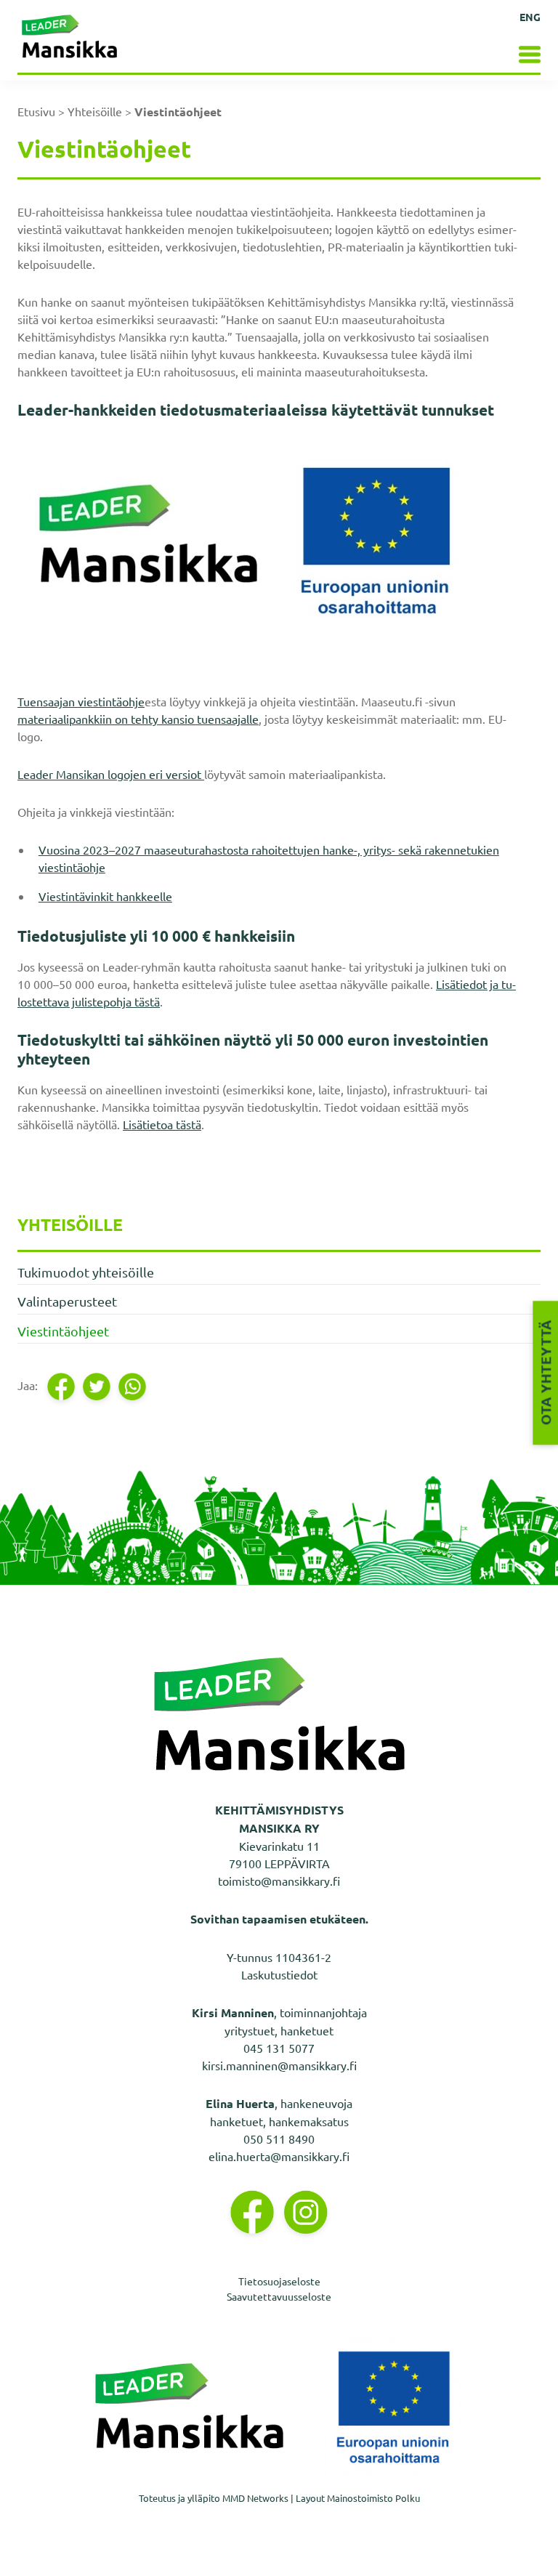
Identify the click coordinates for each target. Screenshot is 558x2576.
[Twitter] (98, 1387)
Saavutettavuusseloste (279, 2296)
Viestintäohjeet (63, 1331)
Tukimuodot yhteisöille (86, 1272)
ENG (530, 17)
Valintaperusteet (67, 1301)
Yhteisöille (95, 111)
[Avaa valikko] (514, 53)
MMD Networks (255, 2498)
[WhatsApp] (133, 1387)
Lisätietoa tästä (162, 1124)
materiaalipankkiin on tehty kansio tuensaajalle (138, 719)
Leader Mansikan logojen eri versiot (111, 774)
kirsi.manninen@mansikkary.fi (279, 2065)
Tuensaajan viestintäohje (81, 701)
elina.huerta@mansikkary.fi (279, 2156)
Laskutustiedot (279, 1974)
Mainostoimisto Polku (373, 2498)
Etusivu (36, 111)
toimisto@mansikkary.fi (279, 1881)
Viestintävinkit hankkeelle (105, 896)
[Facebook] (62, 1387)
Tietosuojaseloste (279, 2281)
